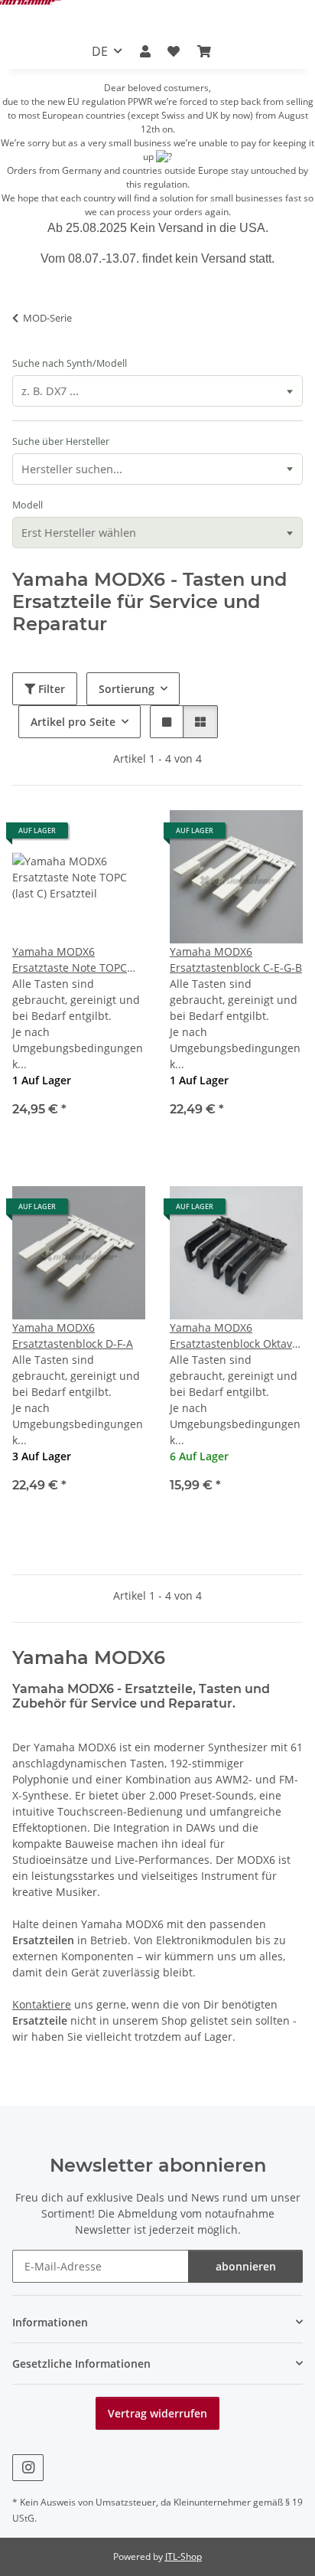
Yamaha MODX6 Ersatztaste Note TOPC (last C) (70, 960)
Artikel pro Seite (73, 722)
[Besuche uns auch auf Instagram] (28, 2468)
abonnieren (246, 2266)
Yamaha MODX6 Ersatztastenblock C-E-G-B (236, 959)
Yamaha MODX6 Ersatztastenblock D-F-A (73, 1335)
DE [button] (100, 51)
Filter (50, 689)
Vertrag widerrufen (157, 2413)
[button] (145, 51)
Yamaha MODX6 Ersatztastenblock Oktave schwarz (234, 1336)
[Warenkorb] (203, 51)
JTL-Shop (183, 2556)
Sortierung (127, 689)
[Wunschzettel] (174, 51)
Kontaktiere (42, 2004)
